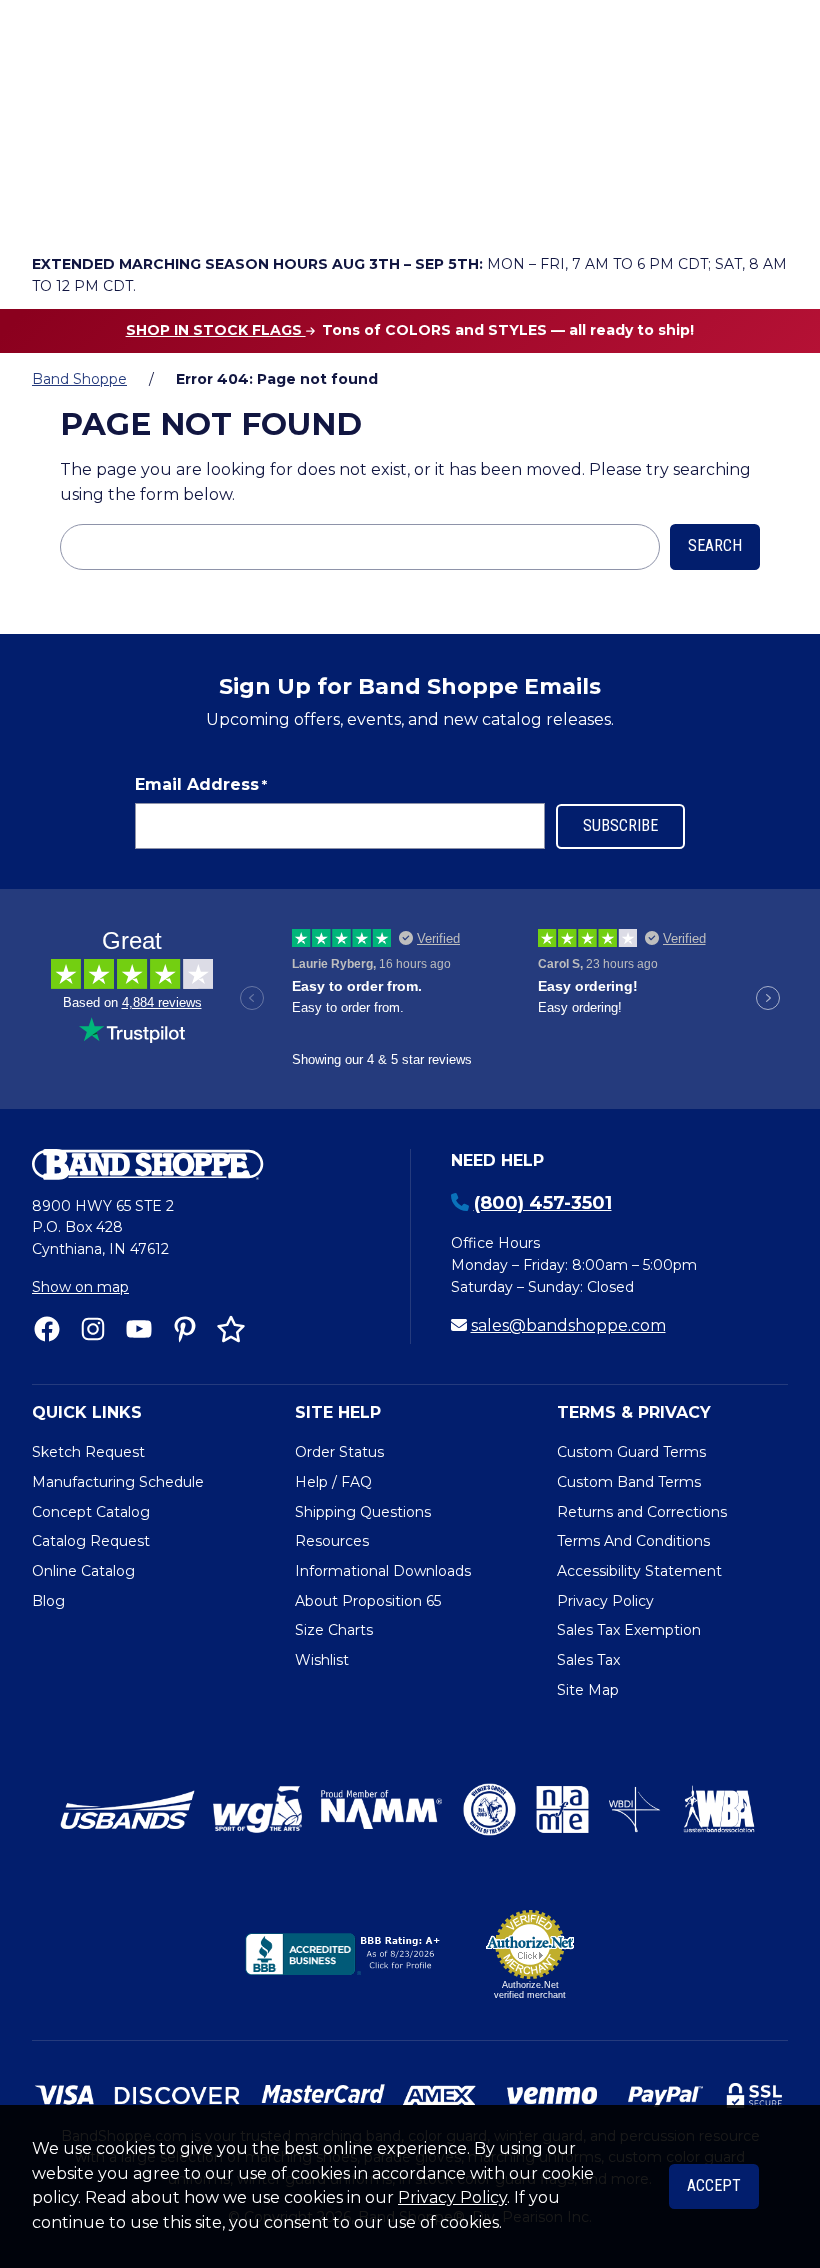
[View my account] (108, 206)
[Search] (766, 151)
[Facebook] (47, 1329)
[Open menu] (767, 206)
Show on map (80, 1287)
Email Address (201, 784)
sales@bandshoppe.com (568, 1325)
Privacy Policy (452, 2197)
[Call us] (52, 206)
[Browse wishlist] (164, 206)
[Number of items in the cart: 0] (221, 206)
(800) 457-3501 (543, 1203)
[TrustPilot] (231, 1329)
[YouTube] (139, 1329)
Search (715, 545)
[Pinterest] (185, 1329)
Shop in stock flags (216, 330)
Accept (714, 2185)
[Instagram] (93, 1329)
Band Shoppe (79, 379)
